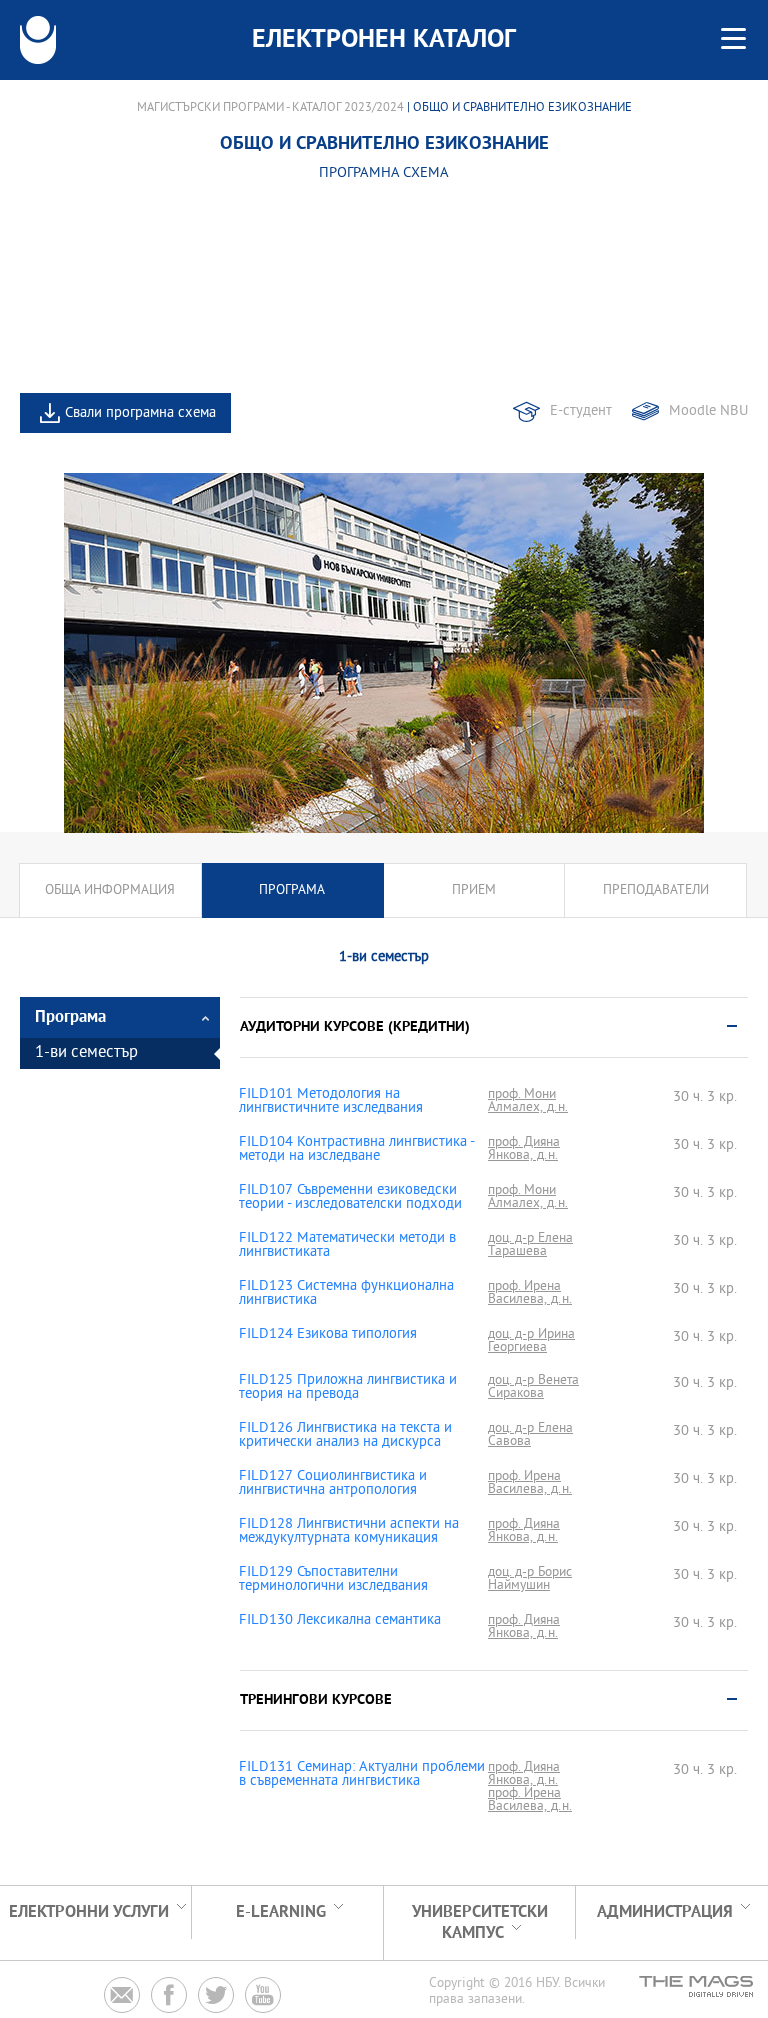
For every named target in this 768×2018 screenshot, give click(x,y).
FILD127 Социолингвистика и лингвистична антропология (333, 1484)
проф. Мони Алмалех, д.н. (528, 1101)
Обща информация (110, 890)
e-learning (281, 1912)
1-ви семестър (86, 1053)
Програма (292, 890)
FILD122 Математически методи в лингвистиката (347, 1246)
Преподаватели (656, 890)
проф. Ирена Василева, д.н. (530, 1293)
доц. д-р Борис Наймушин (530, 1579)
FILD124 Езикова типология (328, 1335)
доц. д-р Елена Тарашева (530, 1245)
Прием (474, 890)
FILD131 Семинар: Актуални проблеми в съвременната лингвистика (362, 1775)
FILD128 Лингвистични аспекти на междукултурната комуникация (349, 1532)
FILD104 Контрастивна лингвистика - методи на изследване (356, 1150)
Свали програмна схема (140, 413)
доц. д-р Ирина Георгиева (531, 1341)
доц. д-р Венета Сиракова (533, 1387)
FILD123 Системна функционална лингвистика (346, 1294)
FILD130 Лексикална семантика (340, 1621)
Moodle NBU (708, 411)
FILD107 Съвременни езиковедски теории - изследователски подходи (350, 1198)
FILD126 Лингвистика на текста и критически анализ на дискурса (345, 1436)
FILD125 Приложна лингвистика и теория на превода (348, 1388)
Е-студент (581, 411)
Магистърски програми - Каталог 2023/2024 (270, 108)
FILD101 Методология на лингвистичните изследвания (331, 1102)
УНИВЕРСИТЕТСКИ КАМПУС (480, 1923)
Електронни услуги (89, 1912)
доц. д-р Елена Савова (530, 1435)
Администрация (665, 1912)
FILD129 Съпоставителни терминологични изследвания (333, 1580)
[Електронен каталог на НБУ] (38, 40)
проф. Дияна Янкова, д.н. (524, 1149)
